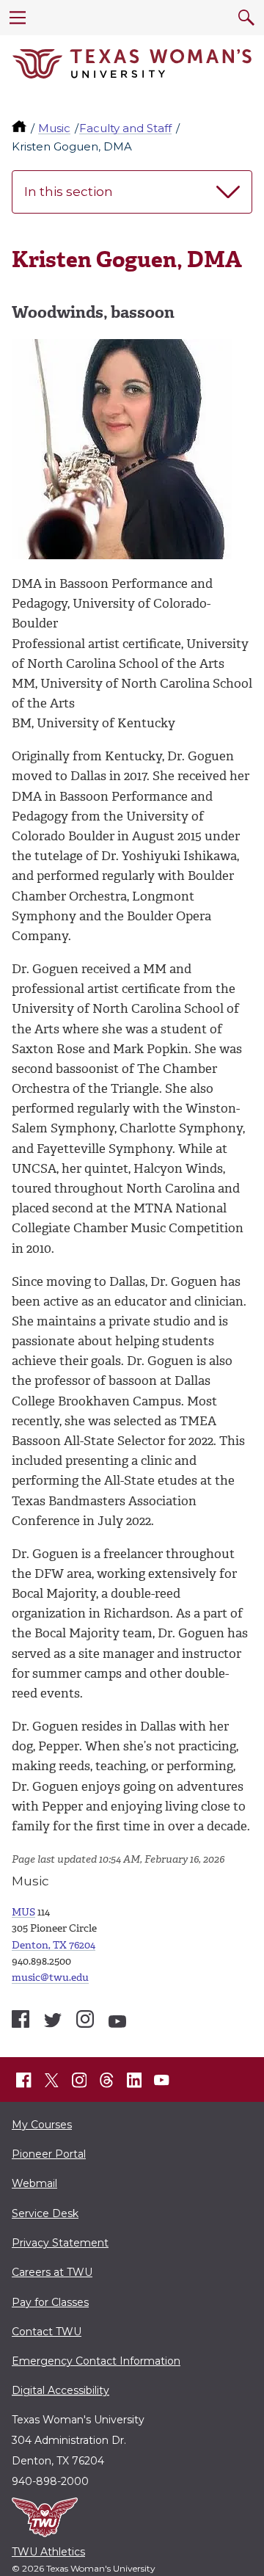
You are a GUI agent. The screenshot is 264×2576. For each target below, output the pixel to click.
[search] (246, 18)
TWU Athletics (48, 2552)
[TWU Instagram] (79, 2081)
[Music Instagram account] (85, 2019)
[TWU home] (21, 128)
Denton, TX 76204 (54, 1945)
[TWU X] (51, 2081)
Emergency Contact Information (96, 2361)
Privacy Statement (60, 2243)
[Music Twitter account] (53, 2020)
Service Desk (45, 2213)
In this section (69, 192)
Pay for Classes (50, 2302)
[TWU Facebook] (24, 2081)
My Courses (42, 2125)
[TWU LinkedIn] (134, 2081)
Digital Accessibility (60, 2390)
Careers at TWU (52, 2272)
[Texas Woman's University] (132, 64)
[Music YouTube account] (117, 2022)
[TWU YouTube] (162, 2081)
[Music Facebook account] (21, 2019)
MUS (23, 1912)
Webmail (34, 2183)
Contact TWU (47, 2332)
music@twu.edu (50, 1978)
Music (54, 128)
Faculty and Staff (125, 128)
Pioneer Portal (49, 2154)
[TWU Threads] (107, 2081)
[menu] (18, 18)
